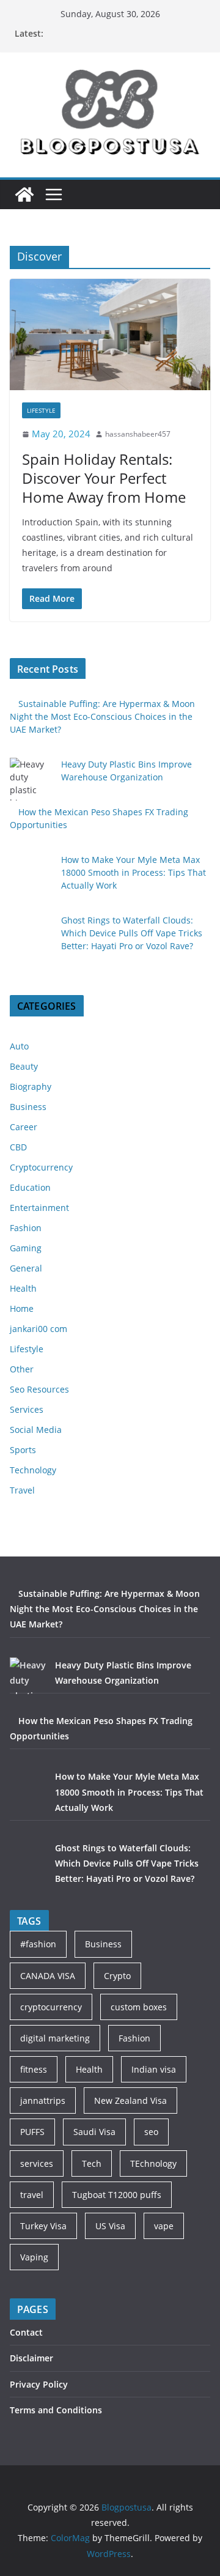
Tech (92, 2163)
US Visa (110, 2226)
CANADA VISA (48, 1976)
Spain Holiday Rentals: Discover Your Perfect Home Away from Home (104, 478)
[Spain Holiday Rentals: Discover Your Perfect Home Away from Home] (110, 335)
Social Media (36, 1430)
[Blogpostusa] (24, 194)
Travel (22, 1490)
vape (164, 2226)
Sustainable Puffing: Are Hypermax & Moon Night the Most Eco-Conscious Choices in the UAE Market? (102, 716)
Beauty (24, 1066)
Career (24, 1127)
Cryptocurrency (41, 1167)
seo (151, 2132)
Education (30, 1187)
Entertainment (39, 1208)
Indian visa (154, 2069)
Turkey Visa (43, 2226)
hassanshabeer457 (138, 434)
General (26, 1268)
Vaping (34, 2257)
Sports (23, 1450)
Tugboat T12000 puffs (117, 2195)
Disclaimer (31, 2358)
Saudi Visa (94, 2132)
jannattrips (43, 2100)
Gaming (26, 1248)
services (37, 2163)
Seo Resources (39, 1389)
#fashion (38, 1944)
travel (32, 2195)
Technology (33, 1470)
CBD (18, 1147)
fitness (34, 2069)
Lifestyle (41, 410)
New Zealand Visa (130, 2100)
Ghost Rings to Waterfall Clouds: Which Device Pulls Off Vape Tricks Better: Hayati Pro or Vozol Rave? (132, 933)
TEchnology (153, 2163)
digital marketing (55, 2038)
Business (28, 1107)
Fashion (26, 1228)
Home (22, 1308)
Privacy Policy (39, 2384)
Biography (31, 1086)
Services (27, 1409)
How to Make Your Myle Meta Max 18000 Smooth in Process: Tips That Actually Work (134, 872)
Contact (26, 2332)
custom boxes (139, 2007)
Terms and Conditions (56, 2410)
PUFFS (32, 2132)
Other (22, 1369)
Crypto (117, 1976)
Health (23, 1288)
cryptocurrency (51, 2007)
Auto (19, 1046)
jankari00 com (38, 1329)
